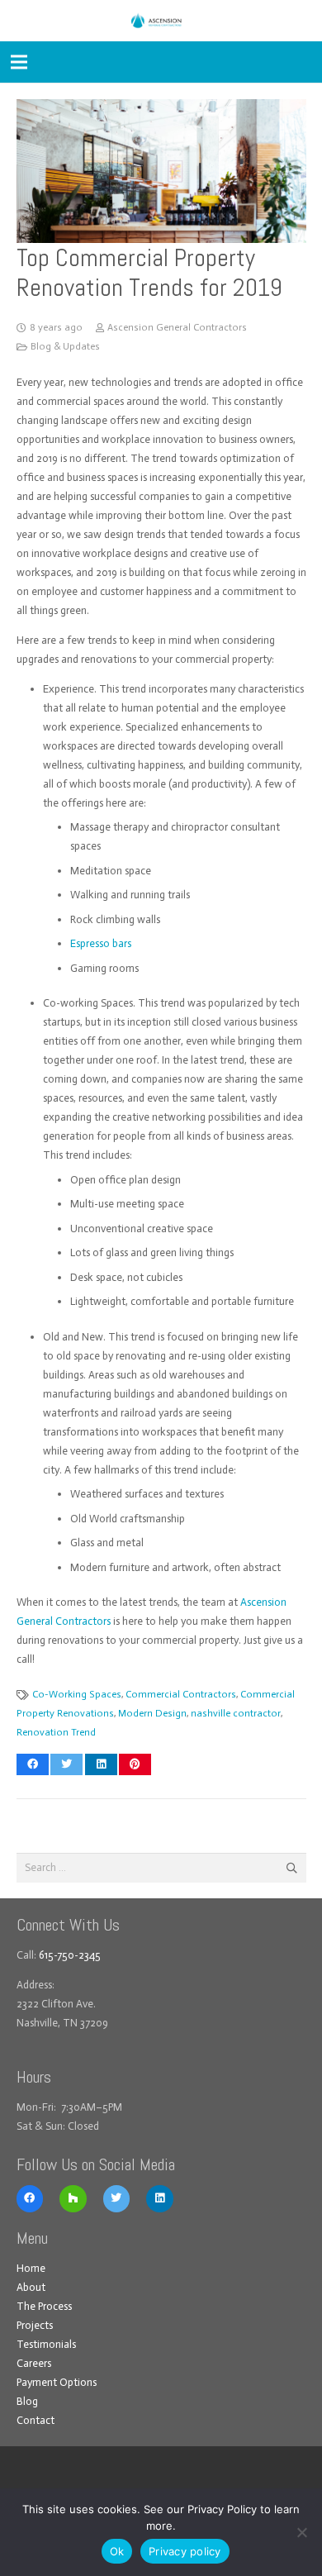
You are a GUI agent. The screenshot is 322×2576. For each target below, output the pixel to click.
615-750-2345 (70, 1955)
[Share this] (33, 1764)
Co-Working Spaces (77, 1694)
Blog (27, 2401)
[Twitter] (117, 2199)
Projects (35, 2325)
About (31, 2287)
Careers (34, 2363)
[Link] (161, 21)
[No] (301, 2532)
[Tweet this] (66, 1764)
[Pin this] (135, 1764)
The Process (44, 2306)
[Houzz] (73, 2199)
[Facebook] (30, 2199)
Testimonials (46, 2344)
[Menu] (19, 62)
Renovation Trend (56, 1732)
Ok (117, 2551)
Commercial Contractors (181, 1694)
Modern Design (152, 1713)
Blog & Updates (65, 346)
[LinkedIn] (160, 2199)
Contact (36, 2420)
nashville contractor (236, 1713)
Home (31, 2268)
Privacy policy (185, 2551)
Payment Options (57, 2382)
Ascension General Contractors (177, 327)
